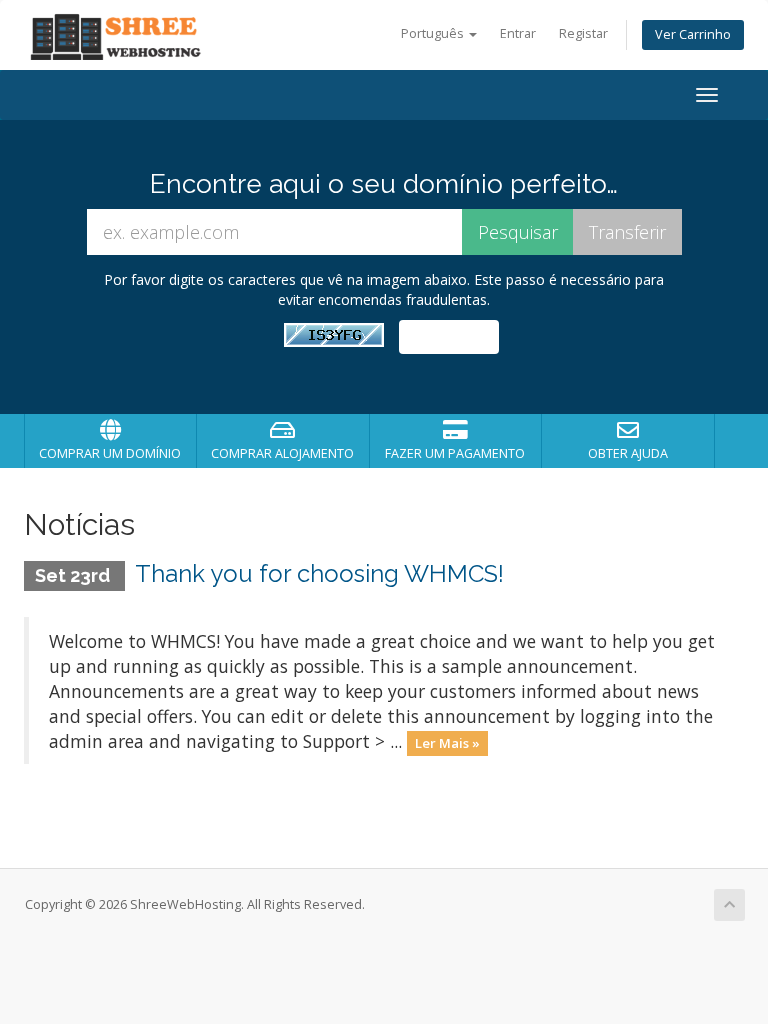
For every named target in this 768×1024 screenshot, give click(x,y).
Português (434, 33)
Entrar (518, 33)
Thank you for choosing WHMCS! (319, 573)
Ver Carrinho (693, 34)
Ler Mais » (447, 743)
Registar (583, 33)
